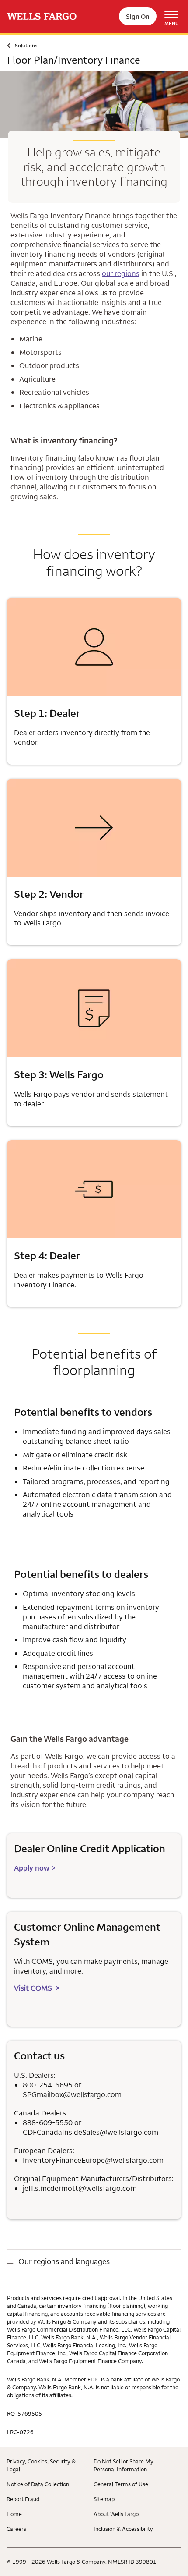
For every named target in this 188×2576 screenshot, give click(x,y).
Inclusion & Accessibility (123, 2529)
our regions (121, 273)
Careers (16, 2529)
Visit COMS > (37, 1988)
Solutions (26, 45)
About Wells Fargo (116, 2514)
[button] (94, 2261)
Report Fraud (23, 2499)
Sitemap (104, 2499)
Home (14, 2514)
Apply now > (35, 1868)
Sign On (138, 16)
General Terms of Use (121, 2484)
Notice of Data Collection (38, 2484)
